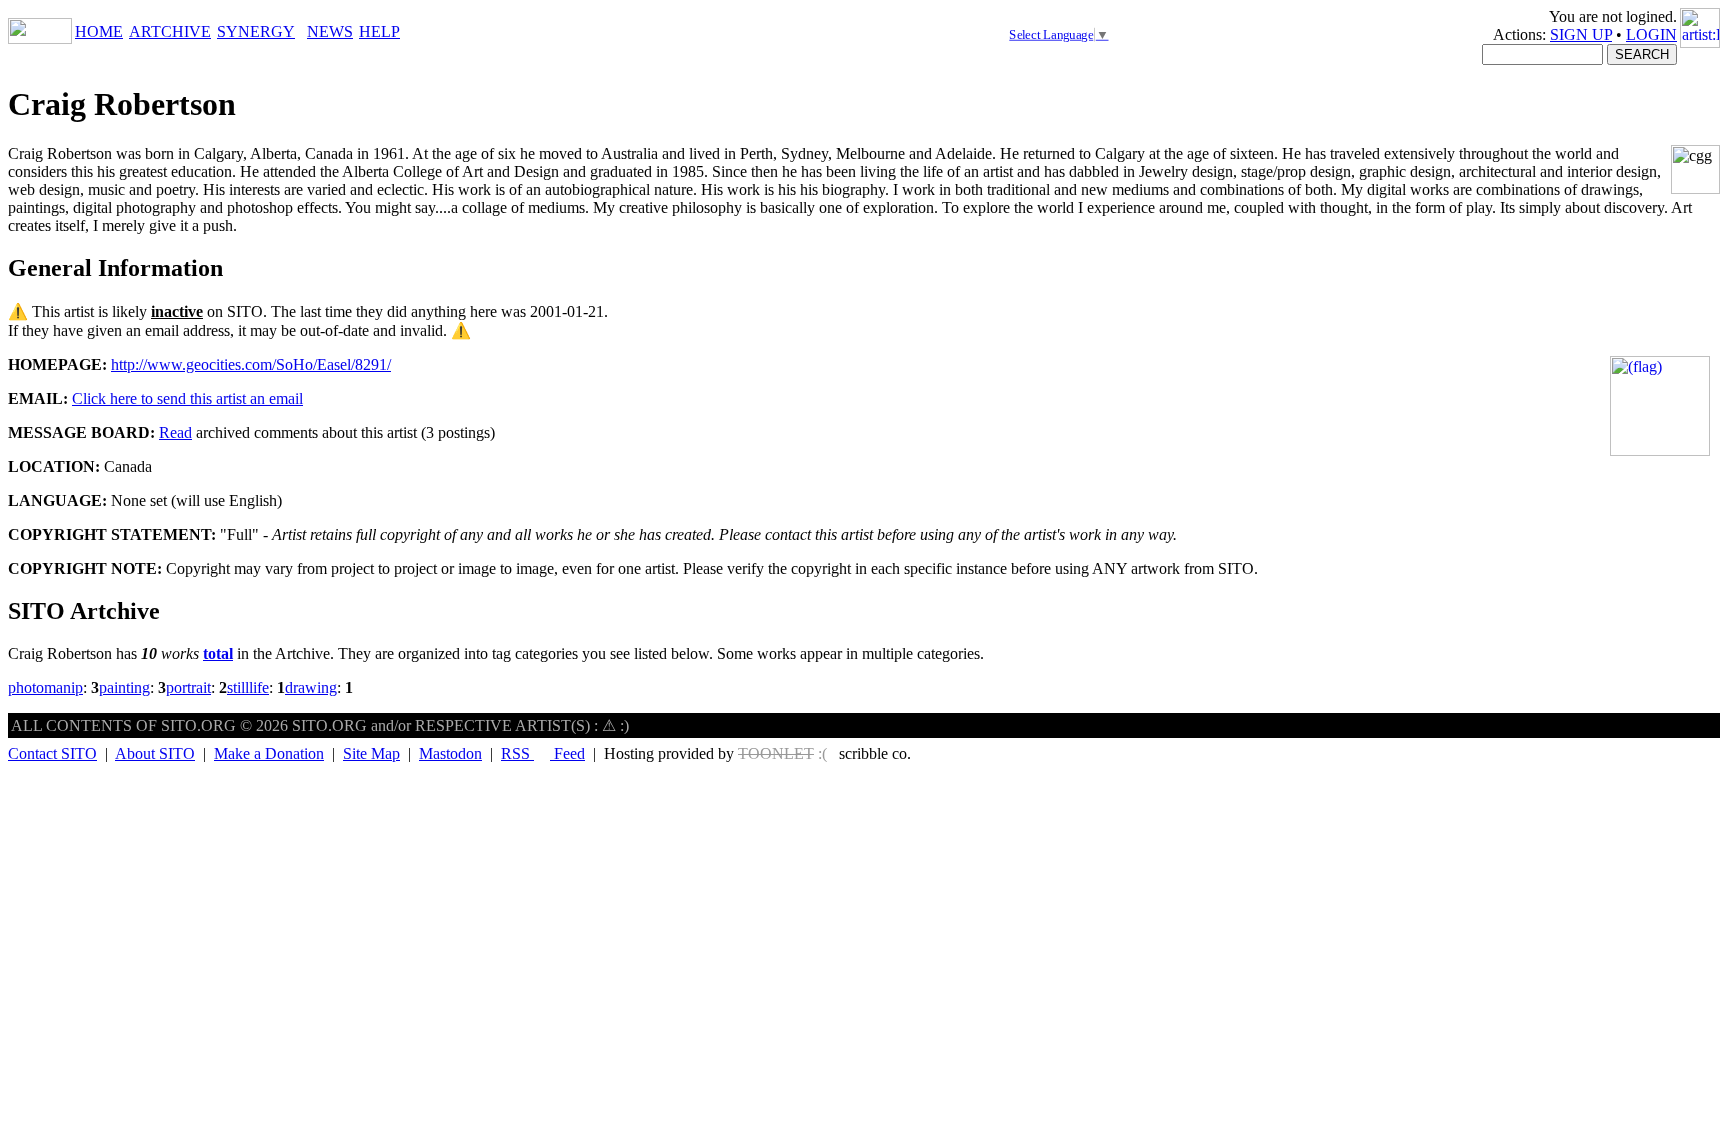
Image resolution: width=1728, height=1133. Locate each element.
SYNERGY (256, 31)
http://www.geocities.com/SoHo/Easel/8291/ (251, 364)
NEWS (330, 31)
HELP (379, 31)
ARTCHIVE (170, 31)
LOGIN (1651, 34)
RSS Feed (543, 753)
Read (175, 432)
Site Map (371, 753)
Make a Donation (269, 753)
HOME (99, 31)
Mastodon (450, 753)
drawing (311, 687)
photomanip (45, 687)
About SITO (155, 753)
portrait (188, 687)
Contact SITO (52, 753)
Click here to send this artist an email (187, 398)
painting (124, 687)
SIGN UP (1581, 34)
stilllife (248, 687)
